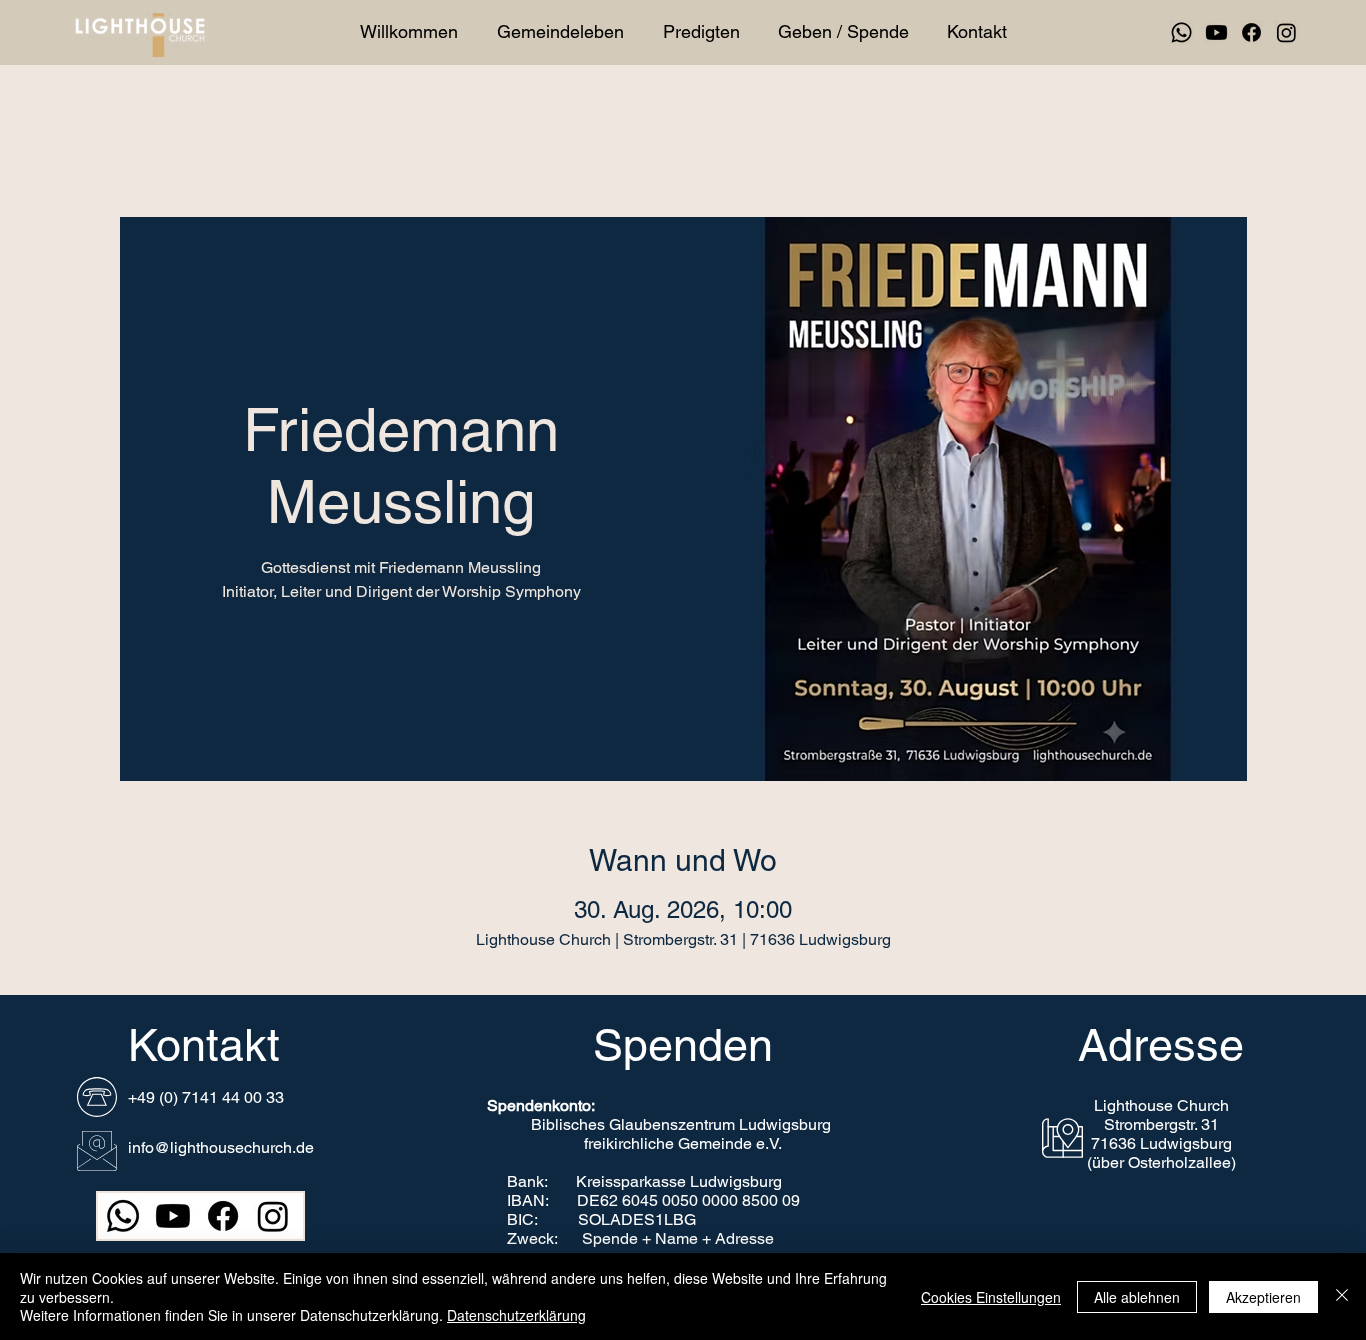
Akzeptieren (1263, 1297)
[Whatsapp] (1181, 32)
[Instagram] (1286, 32)
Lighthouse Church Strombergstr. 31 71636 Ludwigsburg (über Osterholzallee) (1161, 1134)
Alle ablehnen (1137, 1297)
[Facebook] (1251, 32)
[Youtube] (1216, 32)
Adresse (1161, 1045)
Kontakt (204, 1045)
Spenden (683, 1045)
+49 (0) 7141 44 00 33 (206, 1097)
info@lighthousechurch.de (221, 1147)
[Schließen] (1342, 1296)
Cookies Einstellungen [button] (991, 1297)
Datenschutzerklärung (516, 1315)
